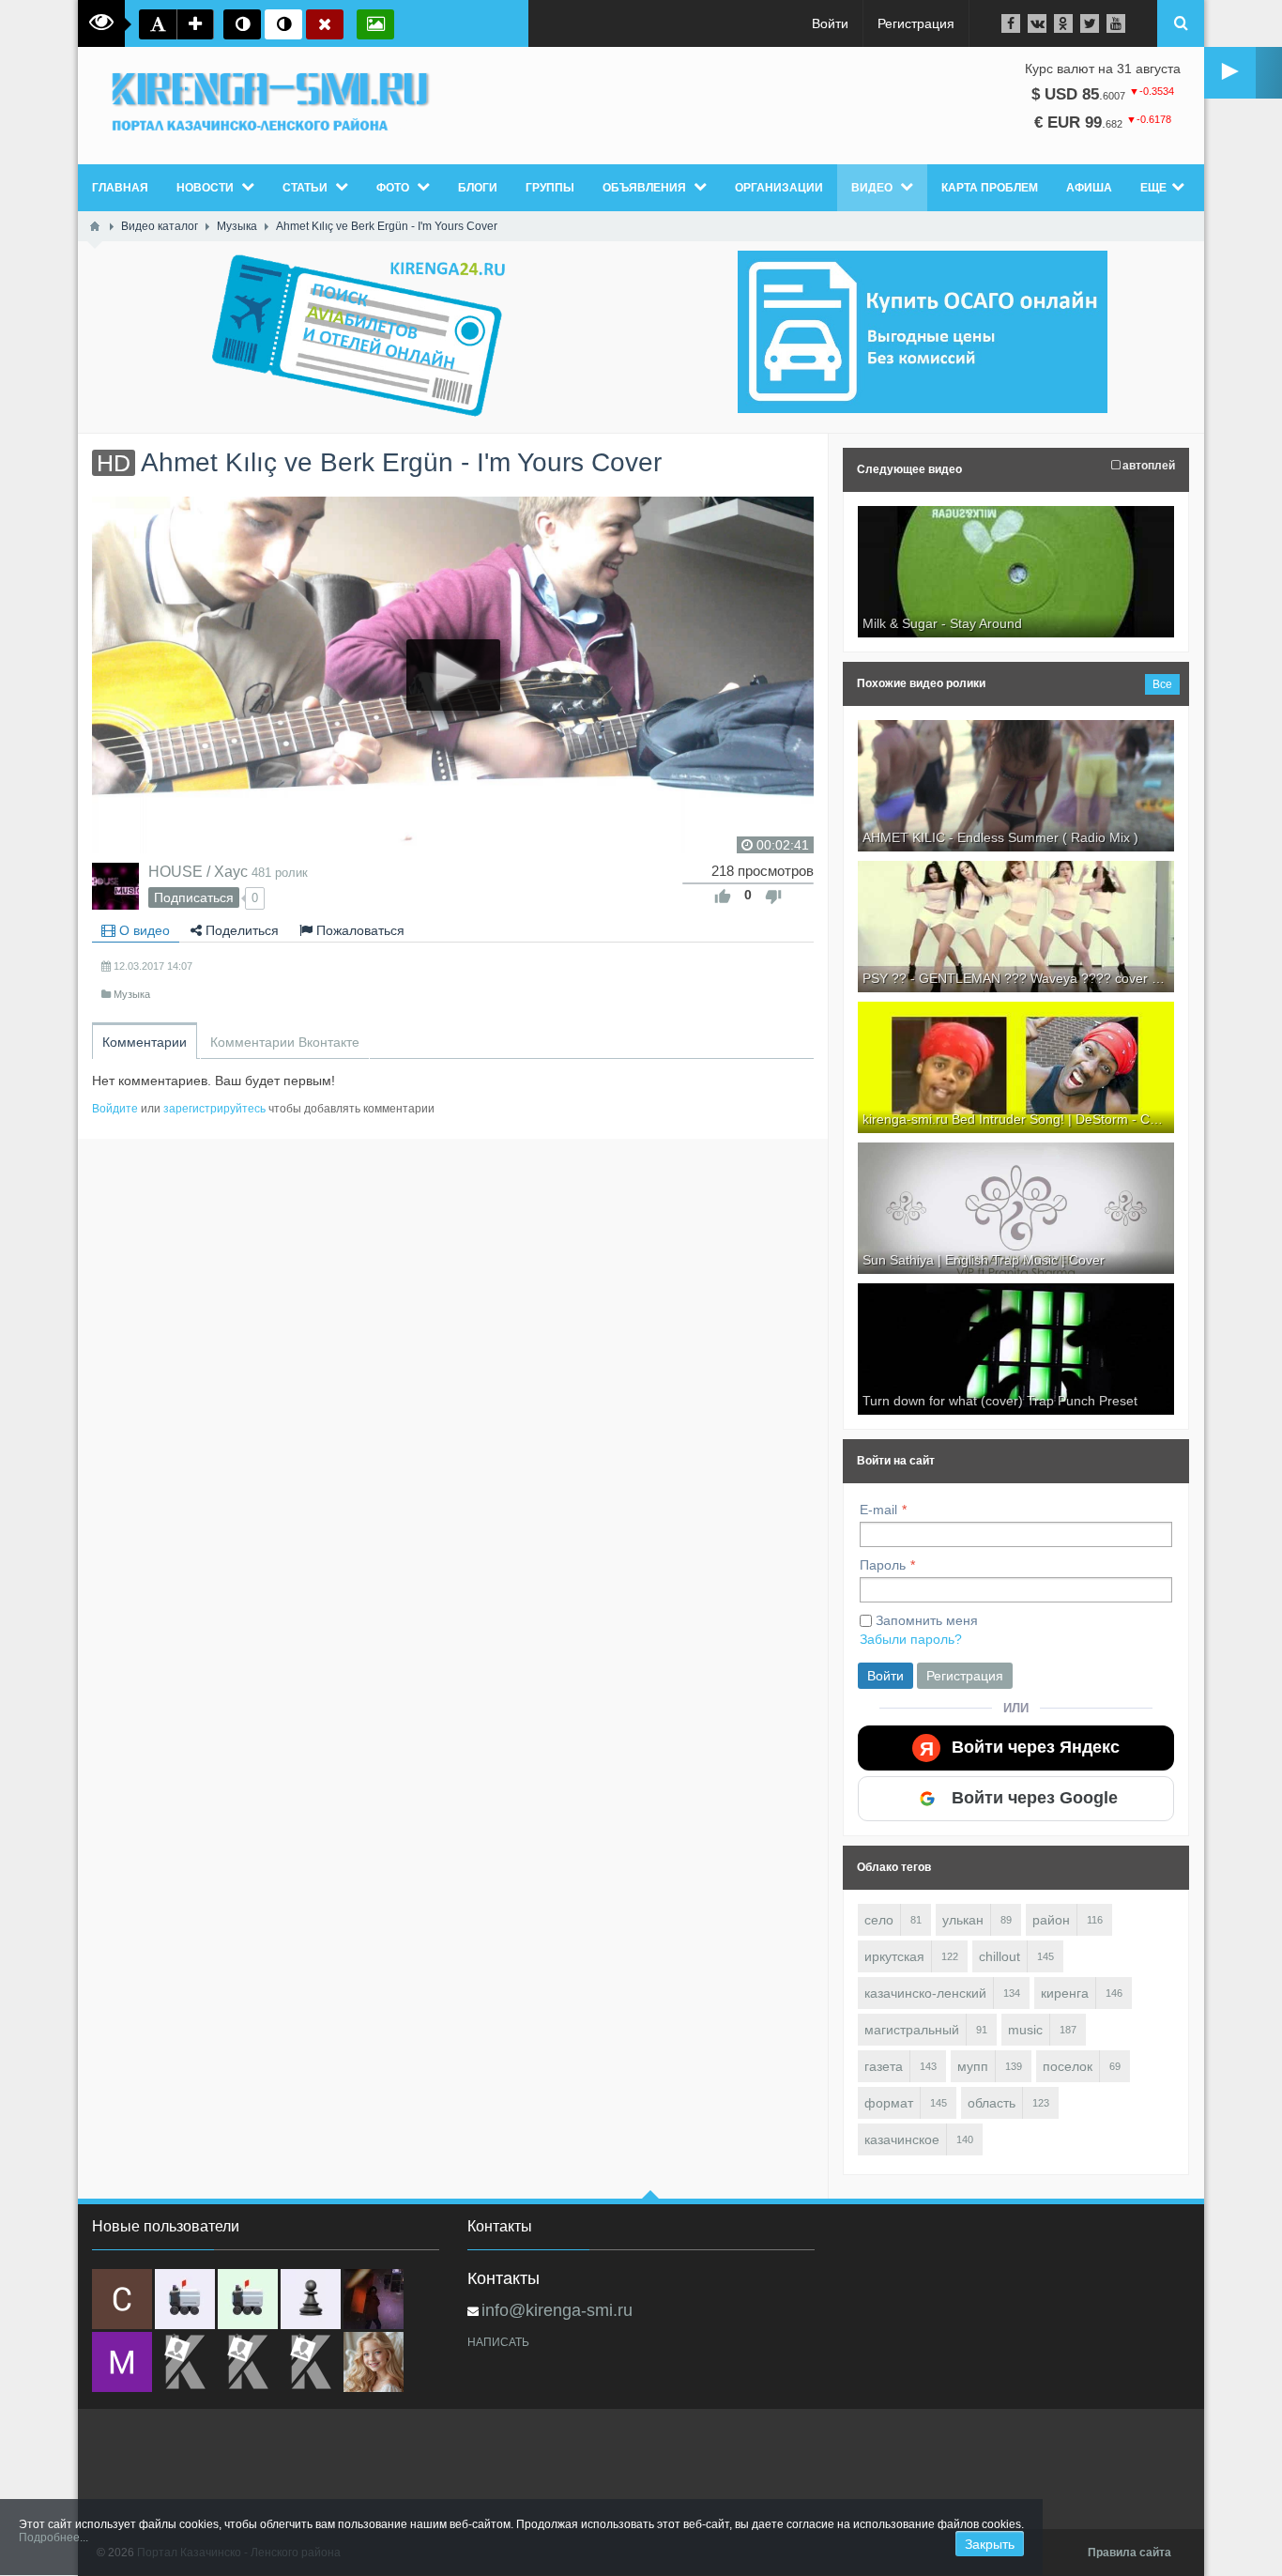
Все (1162, 684)
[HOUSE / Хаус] (115, 886)
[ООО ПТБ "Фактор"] (248, 2362)
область (992, 2103)
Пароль (883, 1565)
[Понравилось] (723, 897)
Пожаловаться (359, 930)
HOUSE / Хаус (198, 871)
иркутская (894, 1956)
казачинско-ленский (925, 1993)
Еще (1153, 188)
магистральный (912, 2030)
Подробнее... (53, 2538)
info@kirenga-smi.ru (557, 2310)
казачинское (902, 2139)
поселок (1068, 2066)
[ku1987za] (185, 2299)
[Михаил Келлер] (122, 2362)
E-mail (878, 1510)
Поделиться (240, 930)
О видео (143, 930)
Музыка (132, 994)
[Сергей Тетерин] (122, 2299)
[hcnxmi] (248, 2299)
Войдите (115, 1109)
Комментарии (145, 1042)
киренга (1065, 1993)
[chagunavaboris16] (311, 2299)
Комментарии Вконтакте (285, 1042)
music (1025, 2030)
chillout (1000, 1956)
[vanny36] (374, 2362)
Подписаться (194, 897)
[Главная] (95, 226)
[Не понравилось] (773, 897)
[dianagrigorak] (374, 2299)
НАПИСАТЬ (498, 2342)
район (1051, 1920)
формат (889, 2103)
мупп (973, 2066)
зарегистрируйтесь (214, 1109)
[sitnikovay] (185, 2362)
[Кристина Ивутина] (311, 2362)
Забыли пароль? (911, 1639)
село (879, 1920)
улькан (963, 1920)
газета (884, 2066)
